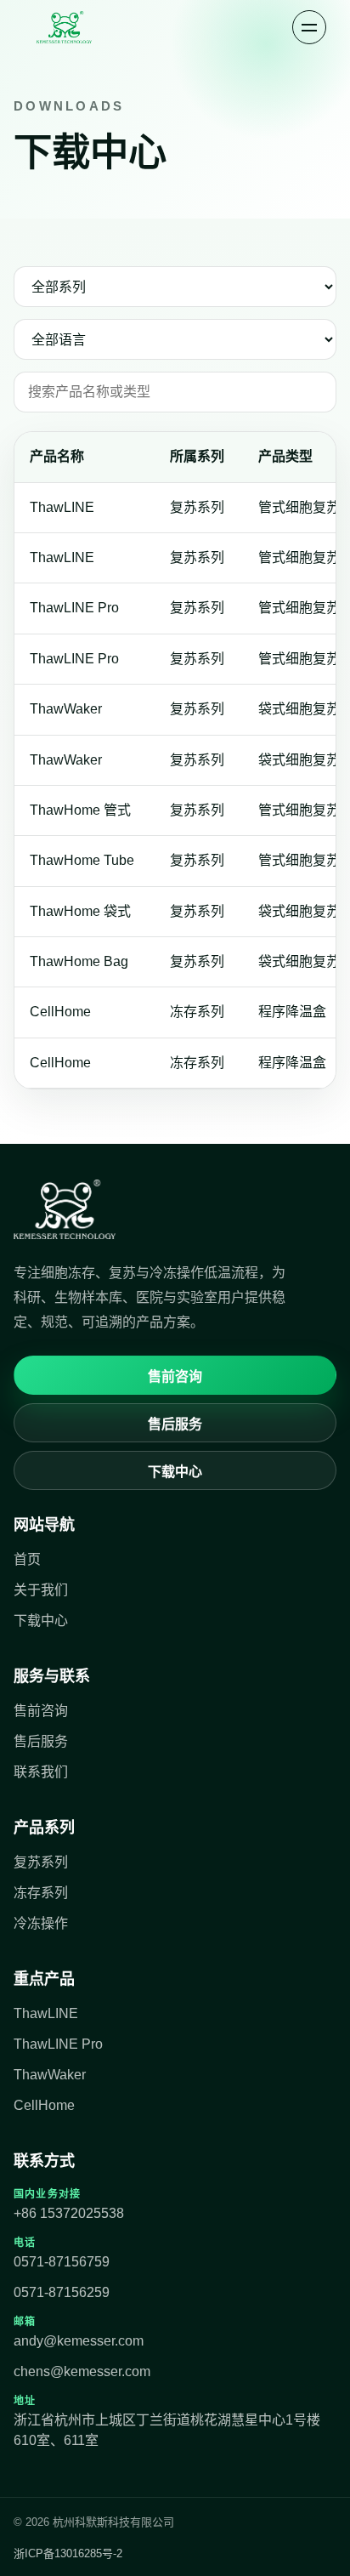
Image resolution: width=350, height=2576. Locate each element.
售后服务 (175, 1424)
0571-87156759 (62, 2262)
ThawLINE (46, 2013)
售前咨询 (175, 1376)
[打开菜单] (309, 27)
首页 (27, 1559)
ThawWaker (50, 2075)
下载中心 (175, 1472)
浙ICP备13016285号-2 (68, 2553)
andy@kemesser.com (79, 2341)
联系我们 (41, 1772)
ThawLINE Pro (58, 2044)
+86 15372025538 (69, 2213)
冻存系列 (41, 1893)
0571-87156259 (62, 2292)
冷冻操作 (41, 1923)
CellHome (44, 2105)
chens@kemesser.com (82, 2371)
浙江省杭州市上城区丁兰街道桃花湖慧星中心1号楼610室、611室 (167, 2430)
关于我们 (41, 1590)
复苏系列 (41, 1862)
